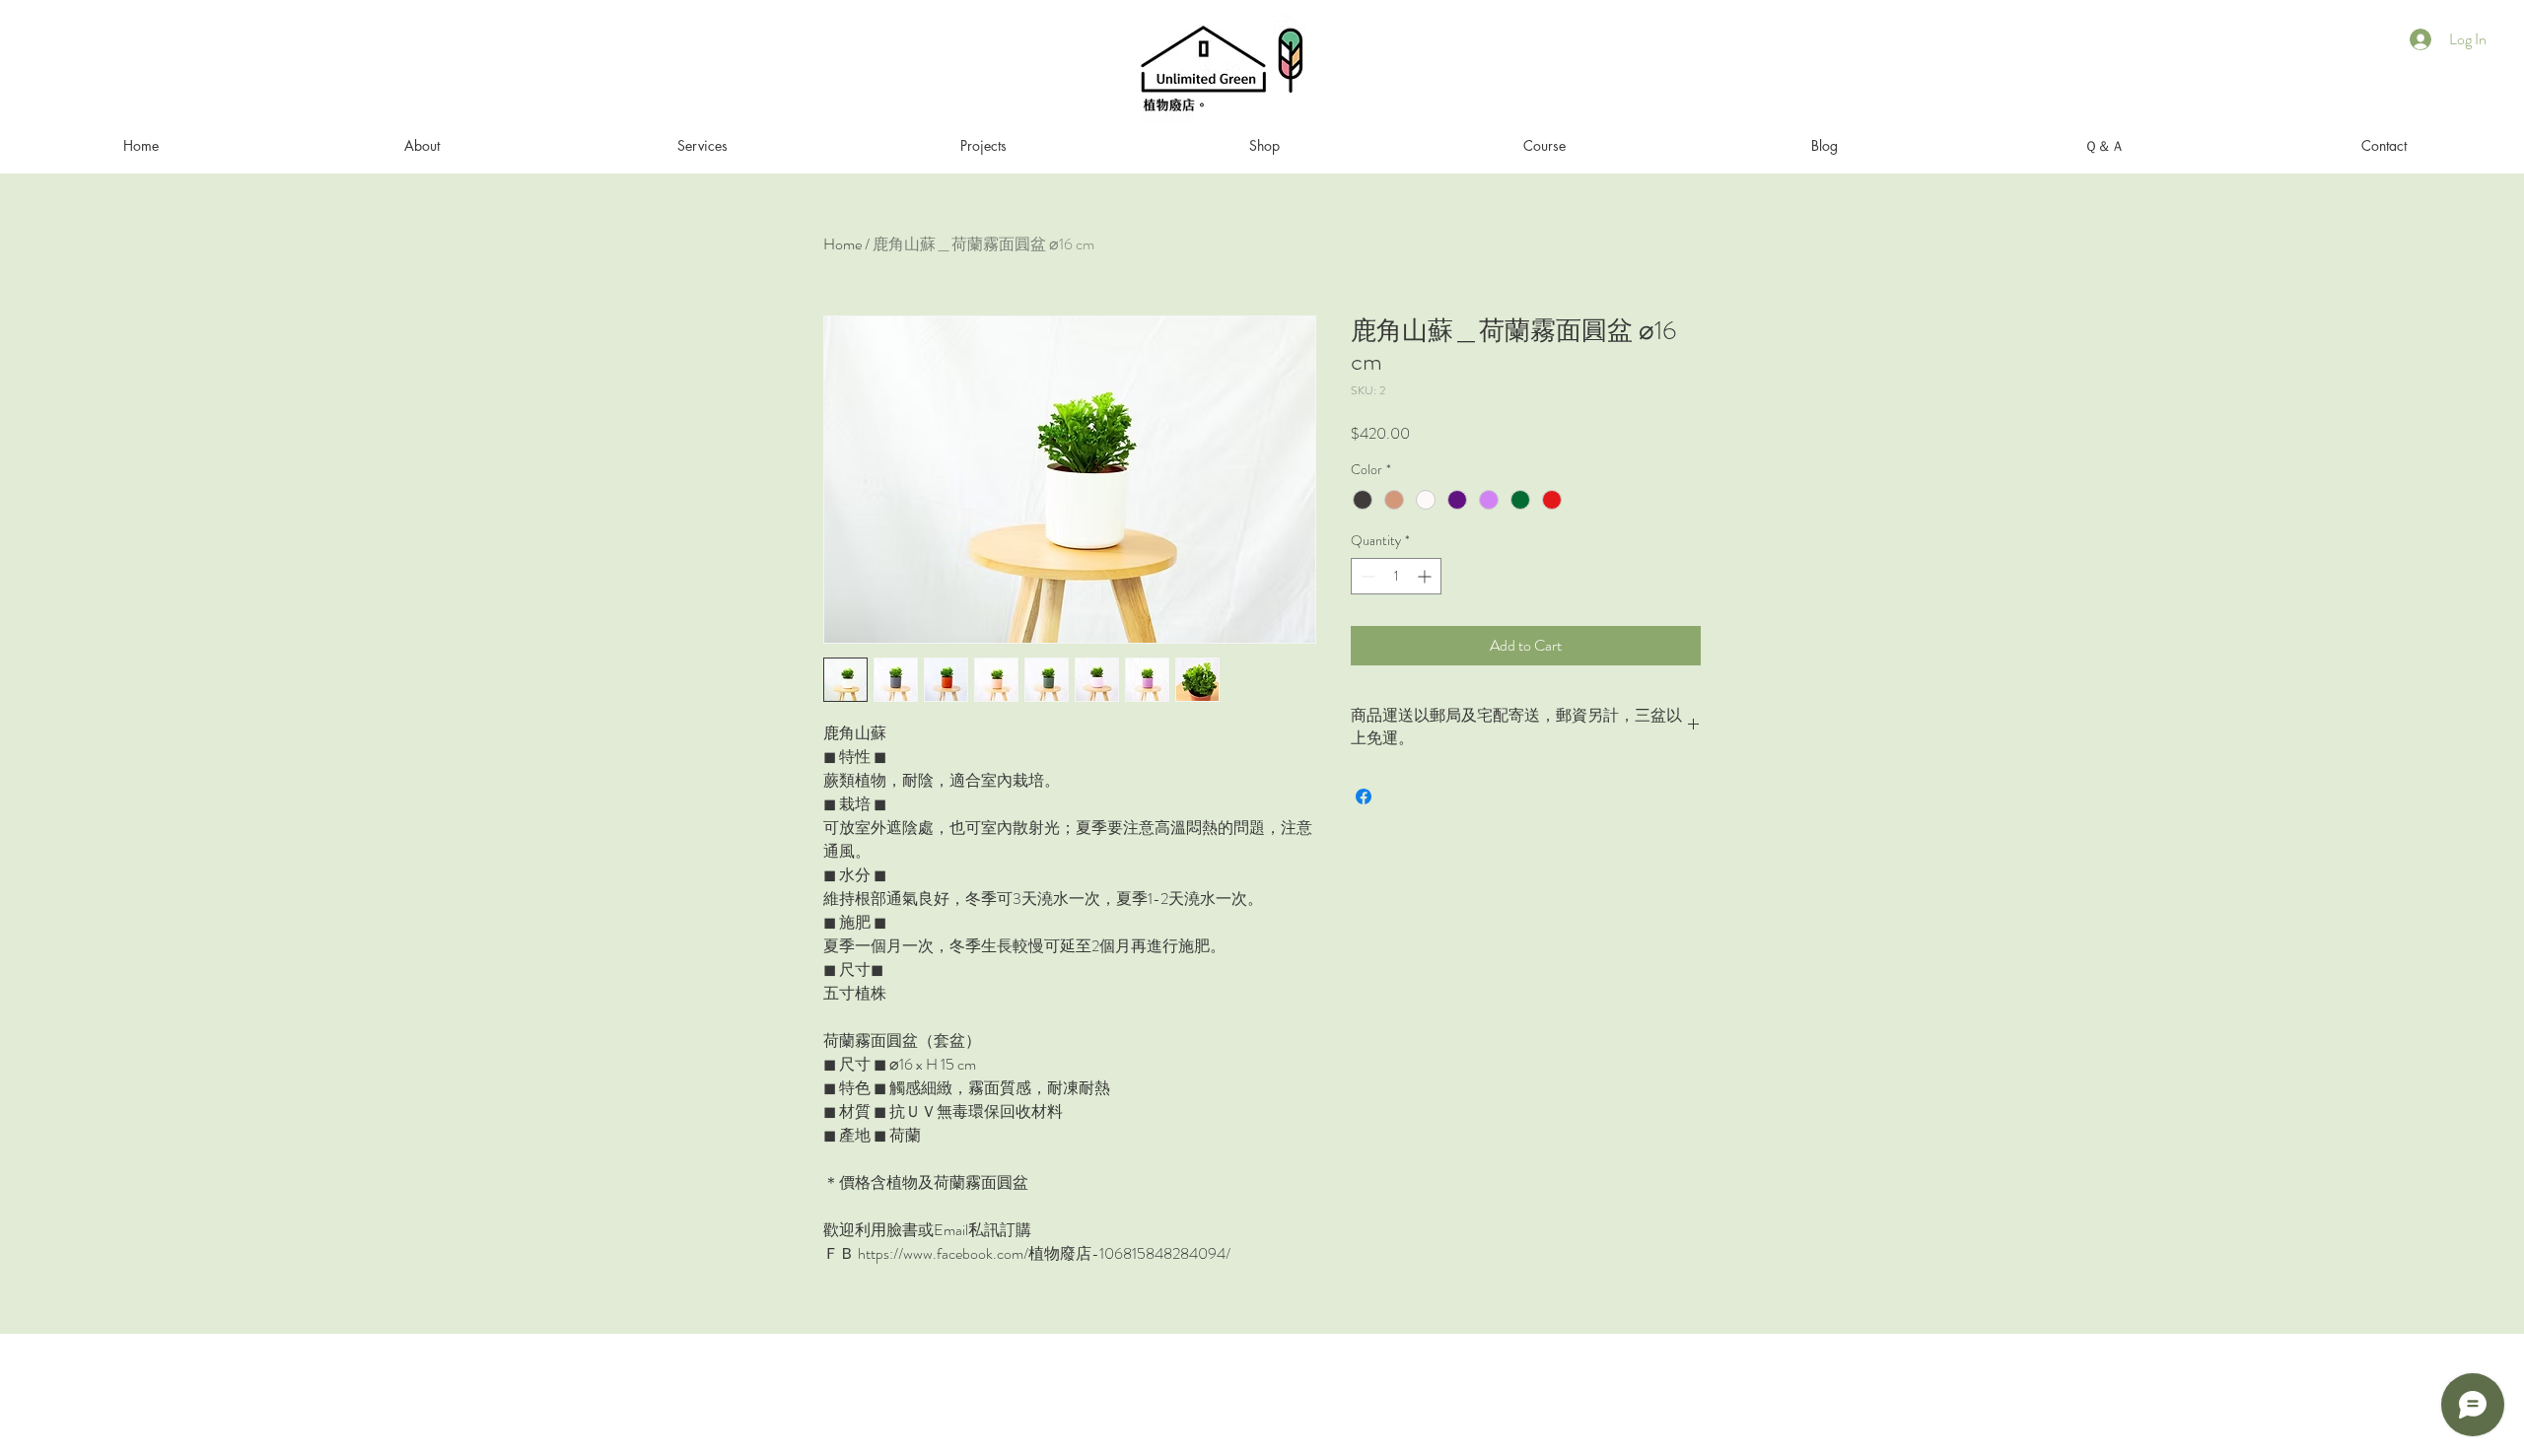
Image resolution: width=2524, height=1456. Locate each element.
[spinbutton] (1396, 576)
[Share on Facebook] (1364, 797)
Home (842, 244)
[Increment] (1426, 576)
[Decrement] (1366, 576)
